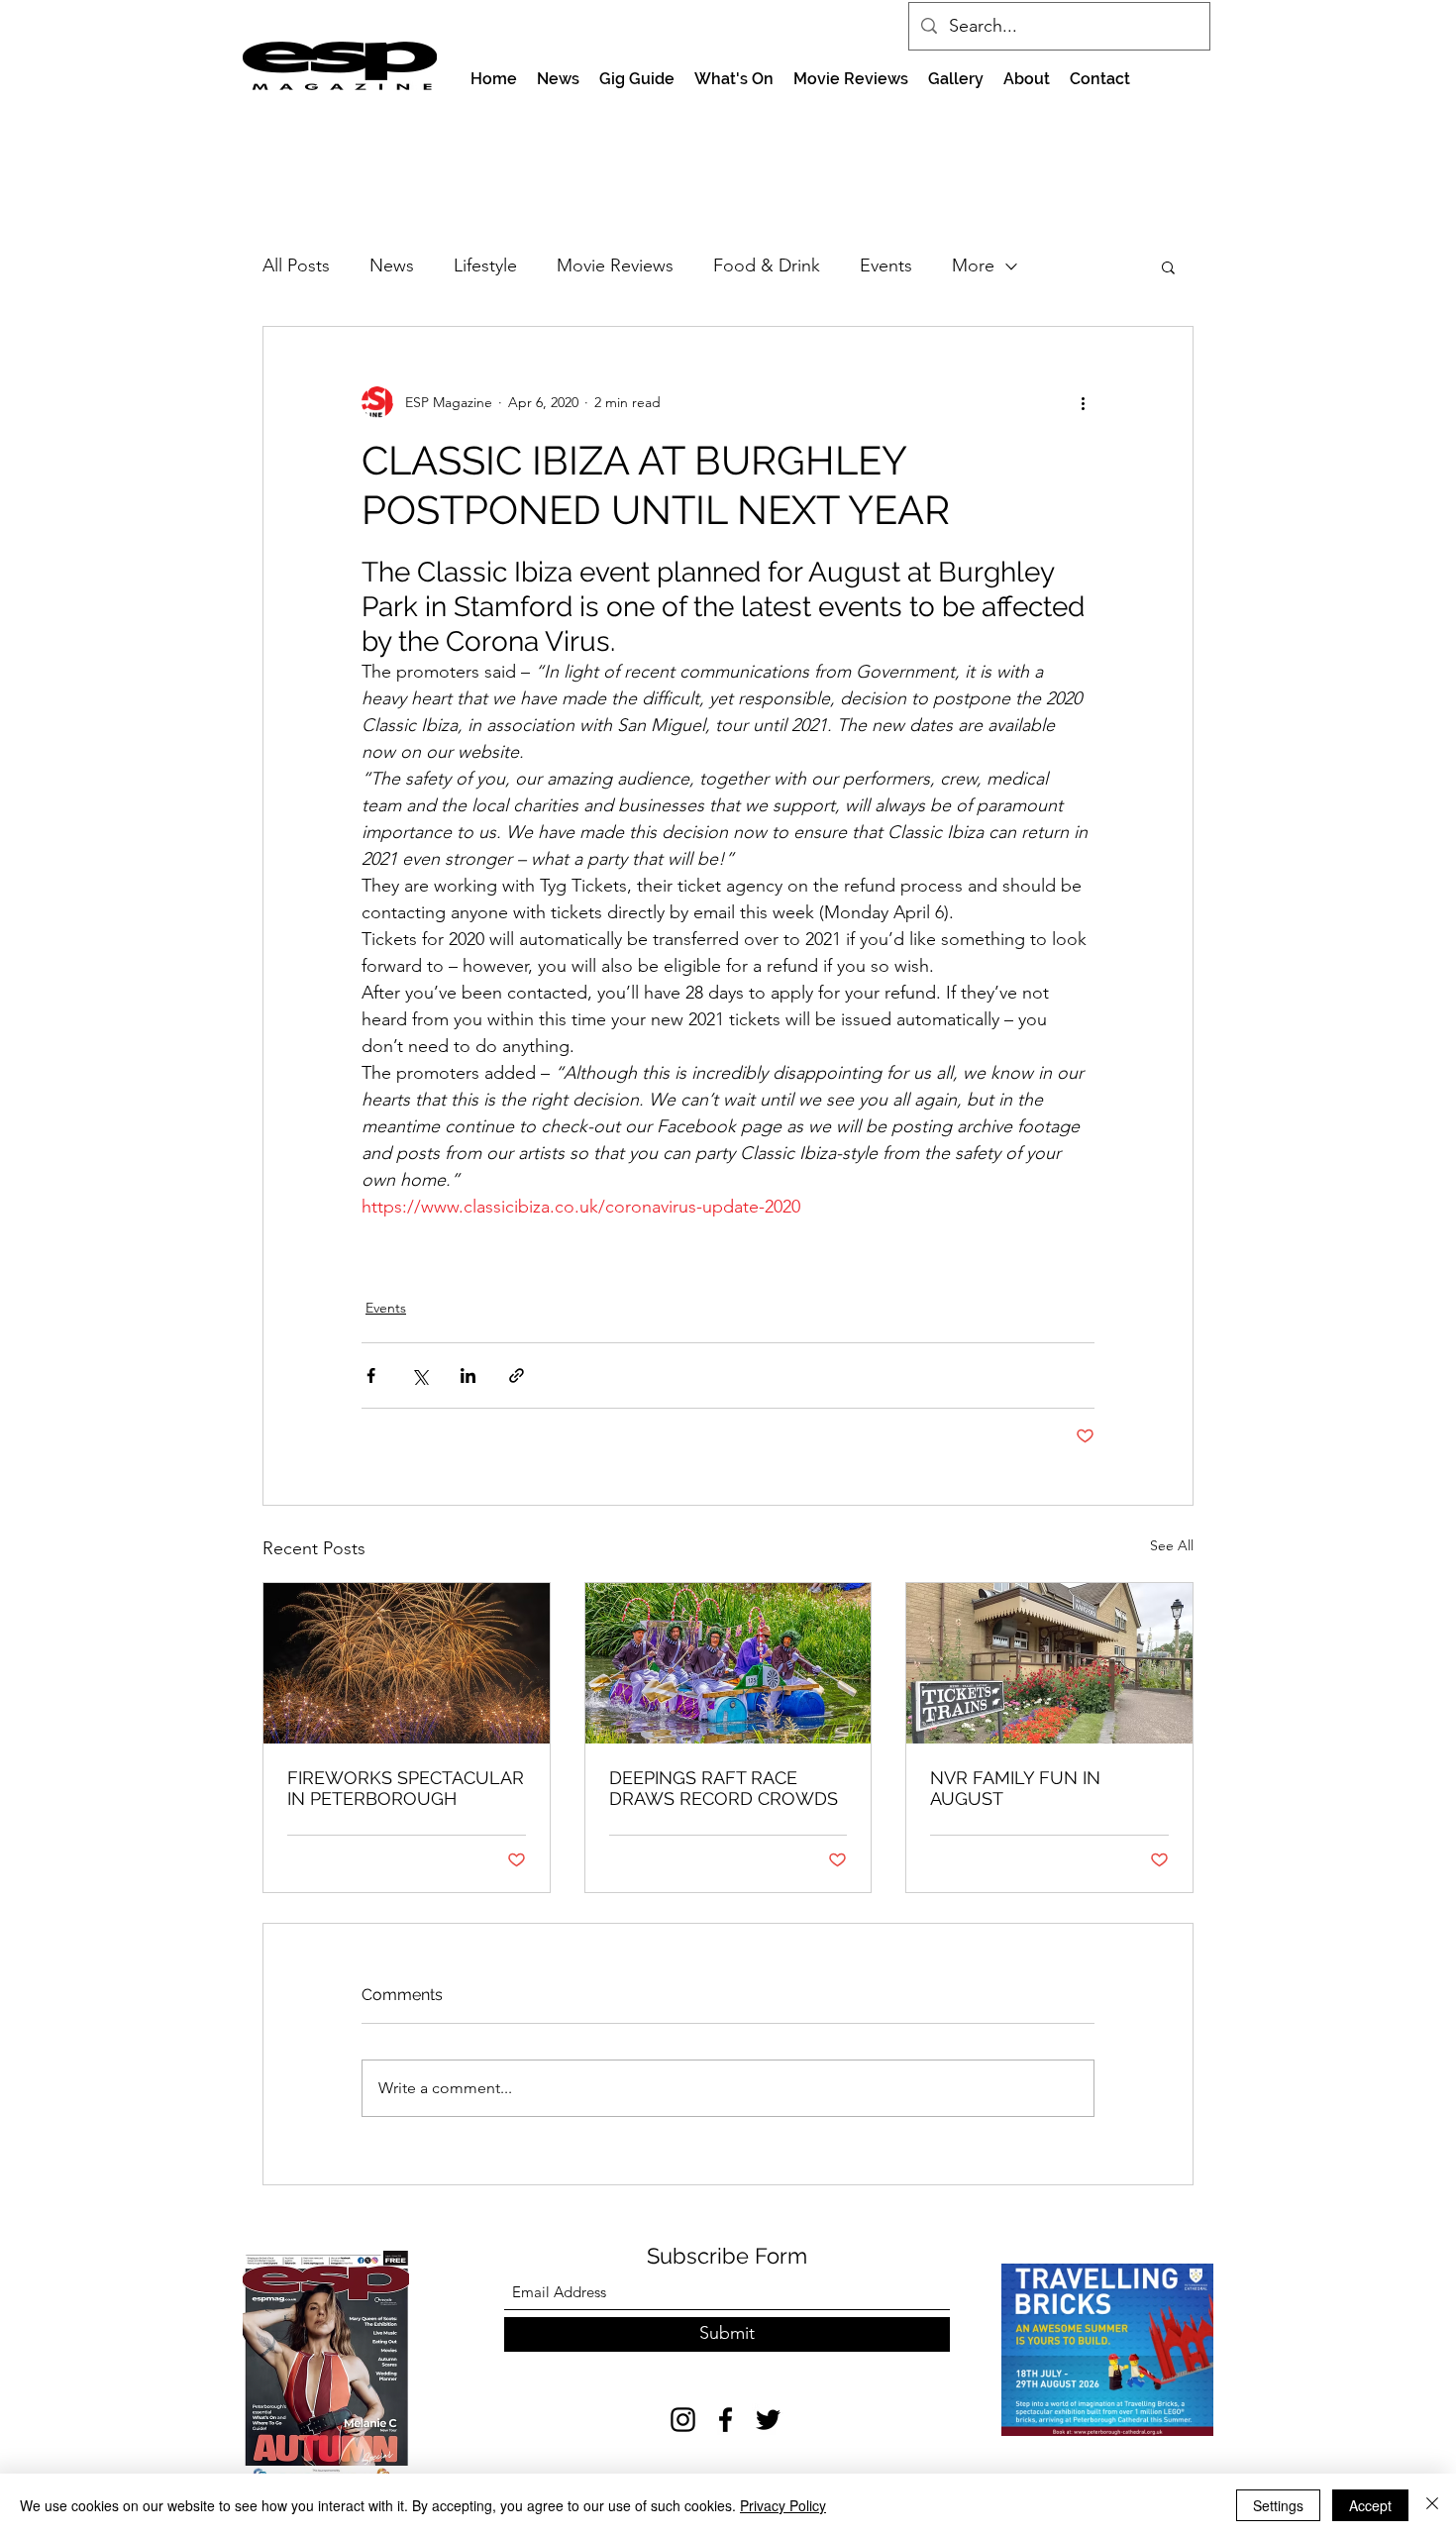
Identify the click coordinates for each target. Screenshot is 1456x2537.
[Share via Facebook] (371, 1375)
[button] (1168, 266)
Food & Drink (767, 265)
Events (886, 265)
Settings (1278, 2505)
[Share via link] (517, 1375)
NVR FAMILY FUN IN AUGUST (1015, 1788)
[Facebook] (726, 2420)
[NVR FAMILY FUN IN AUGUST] (1049, 1663)
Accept (1370, 2505)
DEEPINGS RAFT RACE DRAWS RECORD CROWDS (724, 1788)
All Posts (296, 265)
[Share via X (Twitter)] (419, 1375)
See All (1172, 1545)
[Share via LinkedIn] (468, 1375)
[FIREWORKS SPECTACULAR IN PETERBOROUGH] (407, 1663)
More (973, 265)
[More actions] (1083, 402)
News (392, 265)
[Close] (1432, 2505)
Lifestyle (485, 265)
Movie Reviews (615, 265)
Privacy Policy (783, 2505)
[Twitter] (768, 2420)
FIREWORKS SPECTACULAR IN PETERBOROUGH (406, 1788)
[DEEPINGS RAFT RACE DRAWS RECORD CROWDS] (728, 1663)
